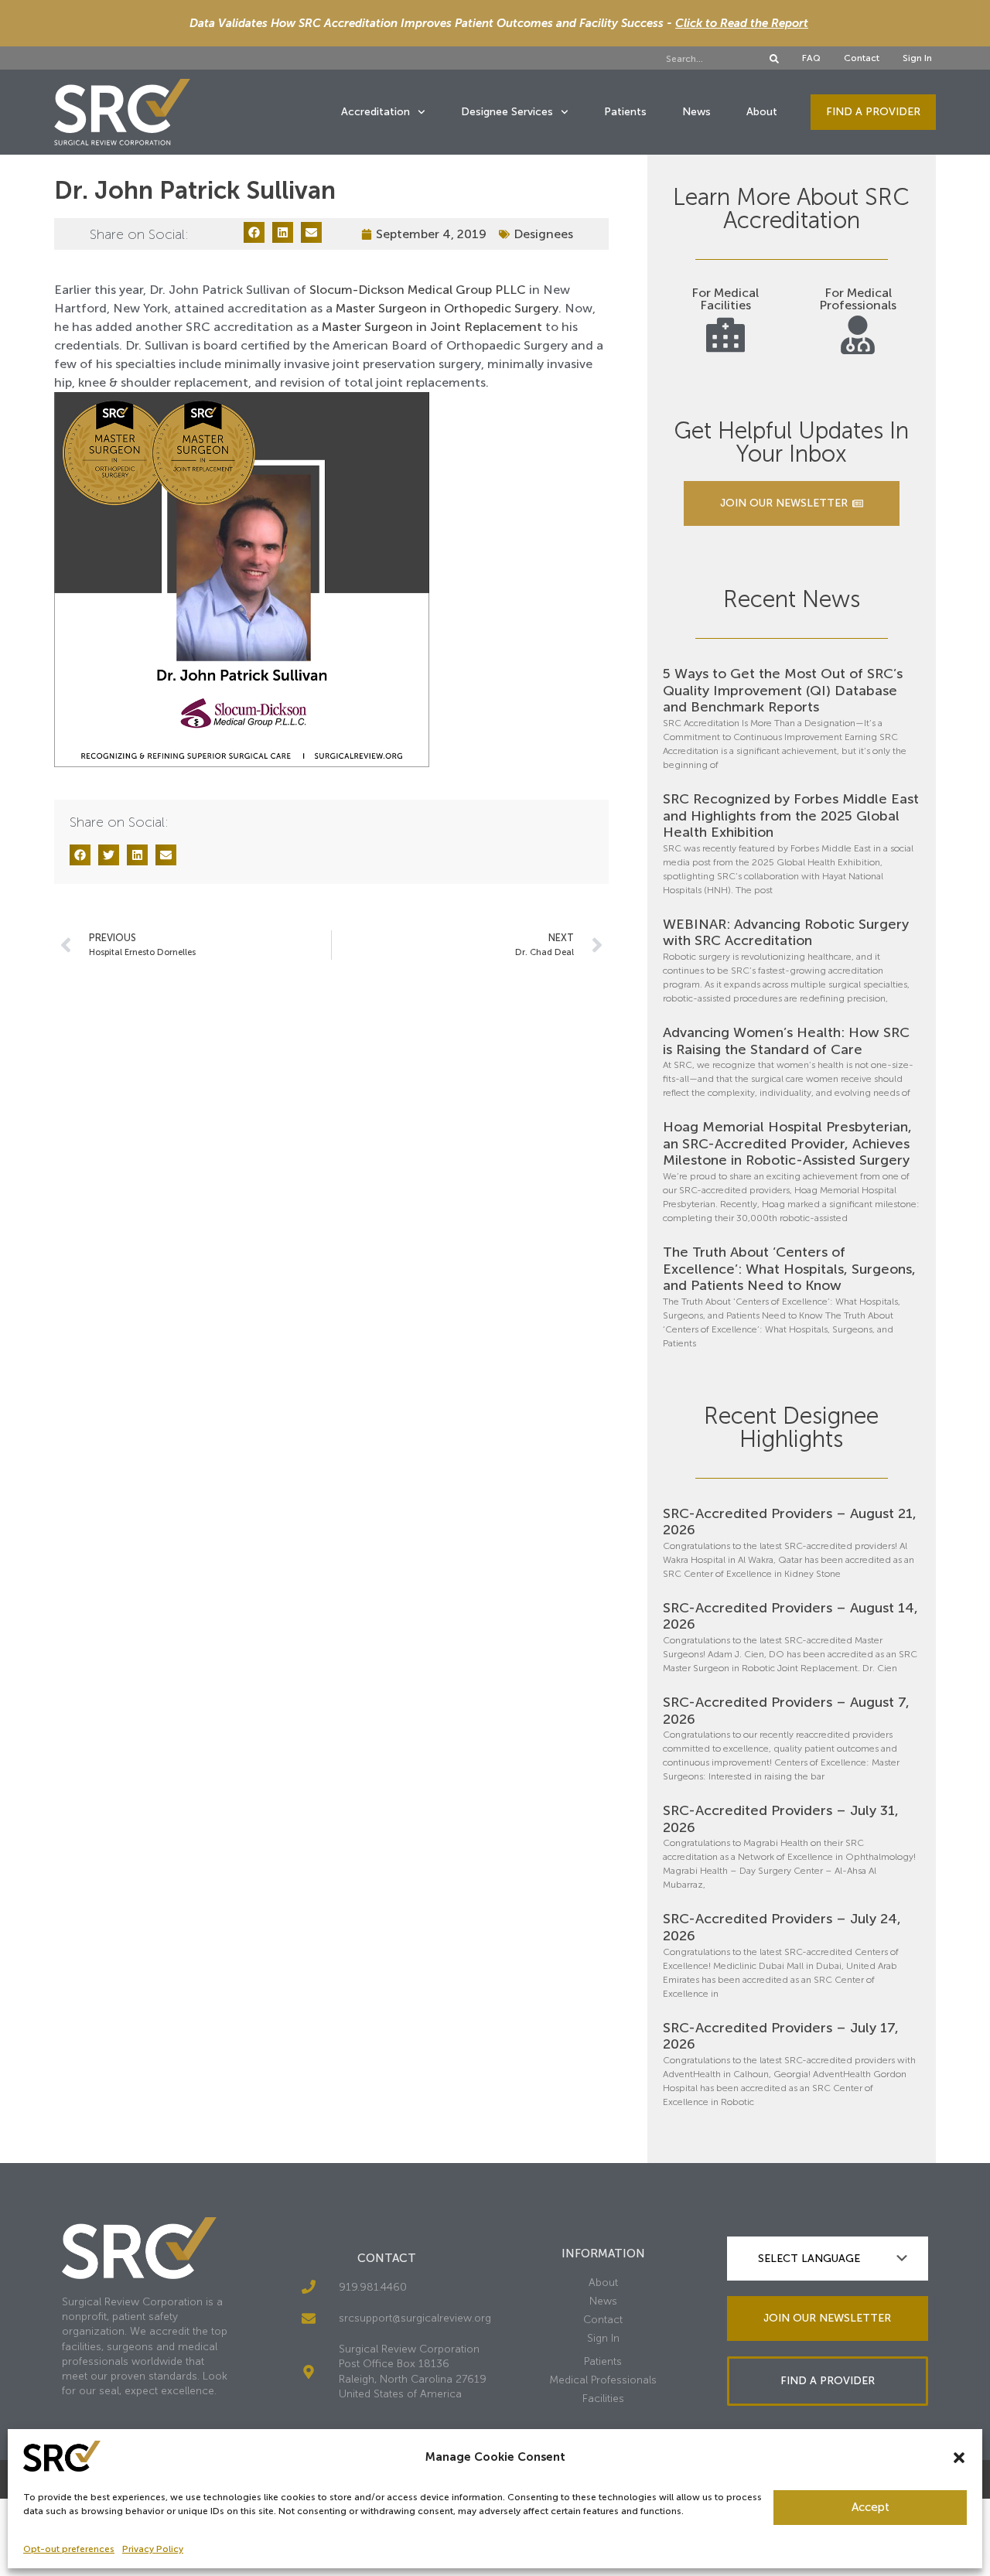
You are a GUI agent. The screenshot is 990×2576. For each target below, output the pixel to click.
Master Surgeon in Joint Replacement (432, 327)
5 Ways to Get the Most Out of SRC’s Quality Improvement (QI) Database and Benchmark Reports (783, 690)
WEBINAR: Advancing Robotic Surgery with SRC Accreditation (786, 933)
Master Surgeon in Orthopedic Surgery (447, 308)
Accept (871, 2507)
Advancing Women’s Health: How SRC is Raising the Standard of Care (786, 1041)
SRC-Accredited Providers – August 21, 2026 (790, 1522)
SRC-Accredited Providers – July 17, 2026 (781, 2036)
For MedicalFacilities (725, 299)
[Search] (774, 59)
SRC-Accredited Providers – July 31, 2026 (781, 1819)
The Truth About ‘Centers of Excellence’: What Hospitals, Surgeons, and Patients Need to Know (789, 1269)
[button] (959, 2458)
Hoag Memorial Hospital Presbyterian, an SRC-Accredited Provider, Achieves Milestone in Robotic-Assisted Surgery (787, 1143)
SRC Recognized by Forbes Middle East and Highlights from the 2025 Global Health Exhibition (791, 815)
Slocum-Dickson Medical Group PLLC (418, 290)
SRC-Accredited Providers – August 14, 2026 (790, 1616)
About (762, 112)
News (696, 112)
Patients (625, 112)
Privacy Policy (153, 2549)
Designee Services (507, 112)
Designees (543, 234)
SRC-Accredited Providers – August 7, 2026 (786, 1711)
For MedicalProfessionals (858, 299)
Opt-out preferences (69, 2549)
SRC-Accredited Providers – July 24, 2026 (782, 1927)
